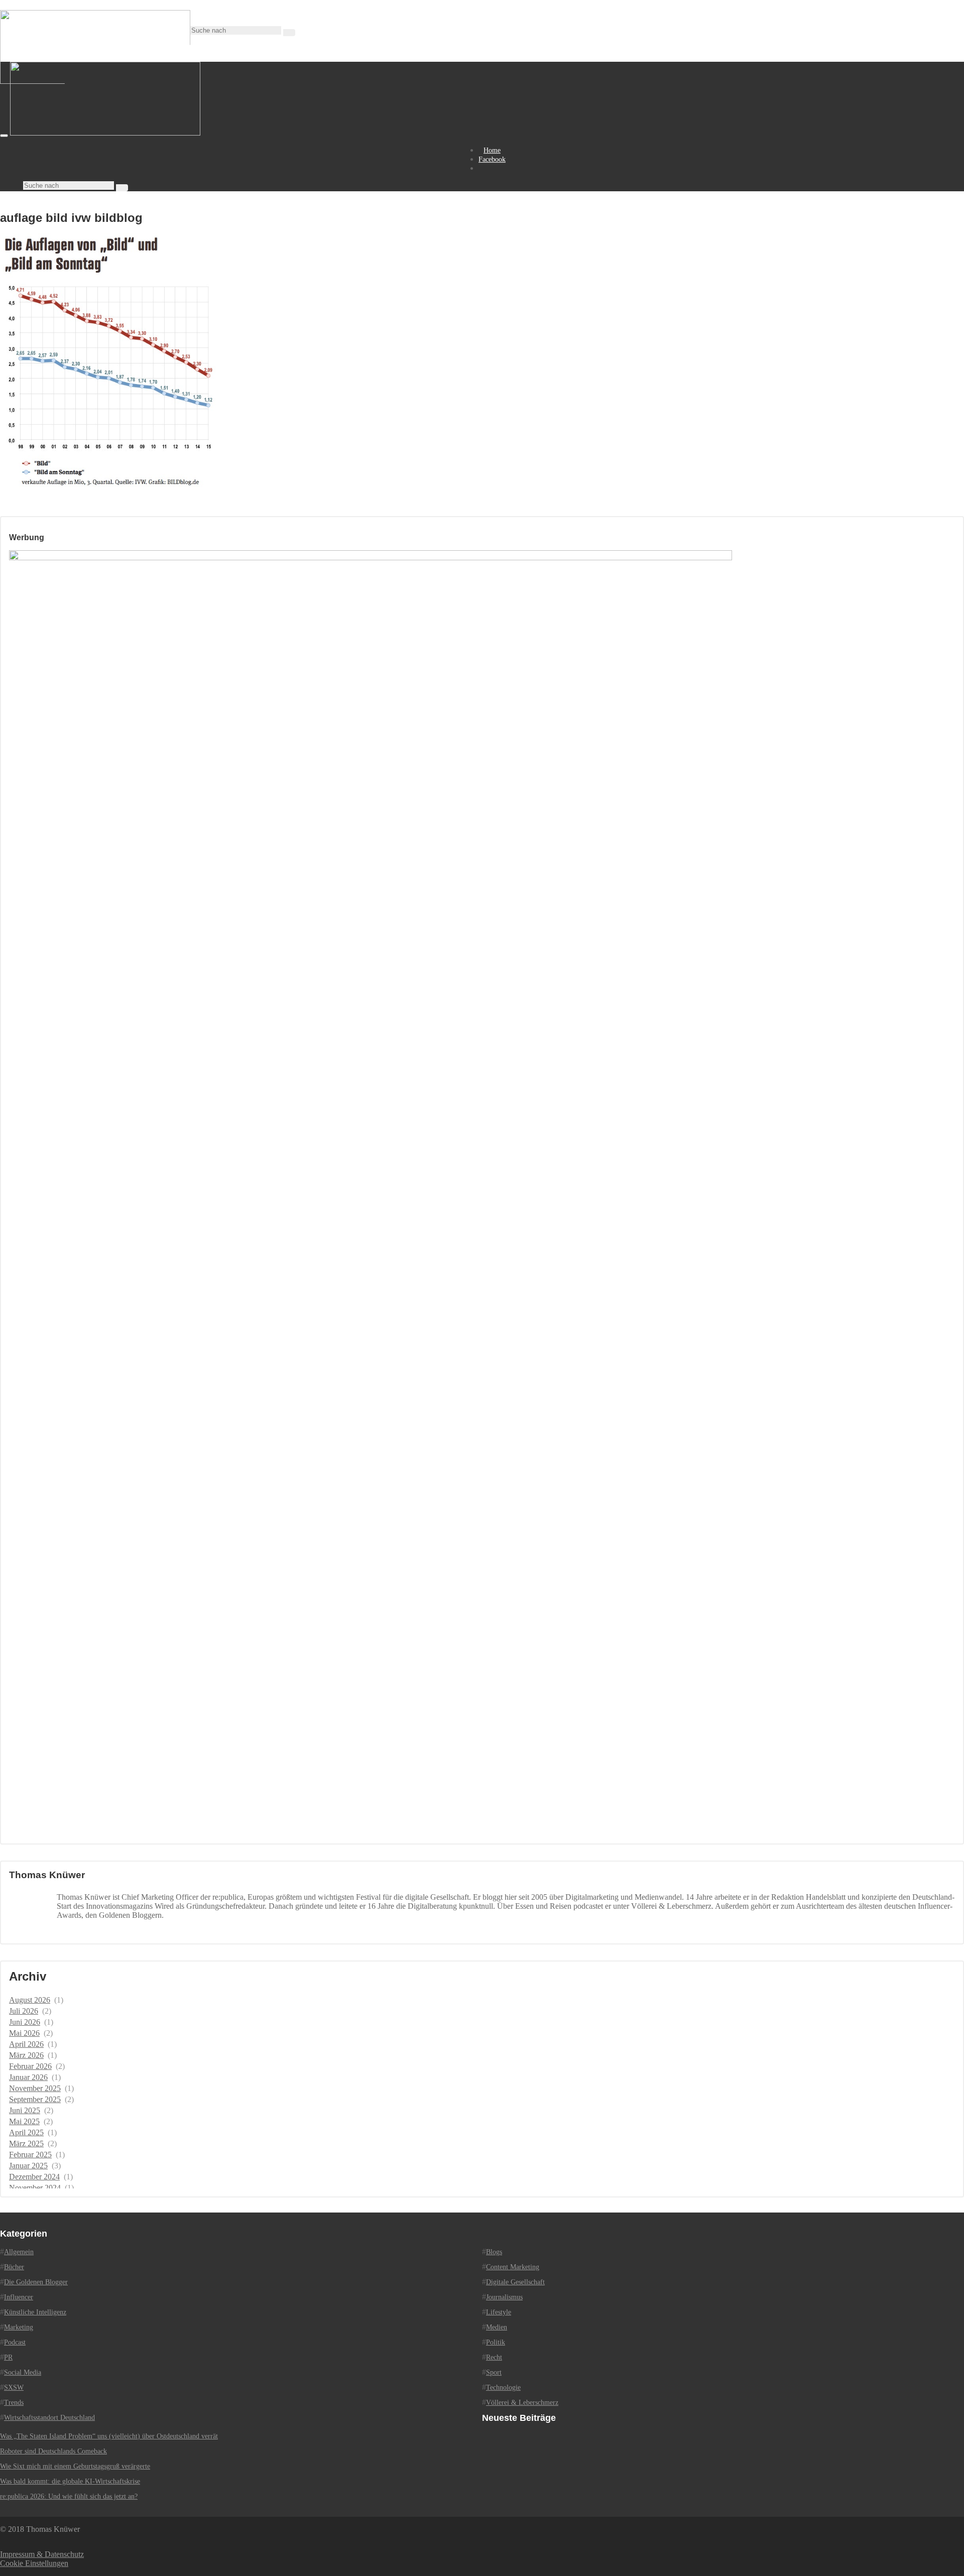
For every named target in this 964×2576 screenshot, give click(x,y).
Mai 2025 (24, 2121)
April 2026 (26, 2044)
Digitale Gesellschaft (515, 2282)
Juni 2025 (25, 2110)
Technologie (503, 2387)
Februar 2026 (30, 2066)
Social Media (23, 2372)
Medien (497, 2327)
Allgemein (19, 2252)
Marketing (19, 2327)
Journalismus (504, 2297)
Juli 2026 (24, 2011)
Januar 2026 (28, 2077)
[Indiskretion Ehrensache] (105, 133)
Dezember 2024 (34, 2177)
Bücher (14, 2267)
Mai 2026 (24, 2033)
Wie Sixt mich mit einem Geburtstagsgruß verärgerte (75, 2466)
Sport (494, 2372)
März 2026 (26, 2055)
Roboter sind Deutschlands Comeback (53, 2451)
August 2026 (30, 2000)
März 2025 (26, 2143)
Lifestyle (499, 2312)
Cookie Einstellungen (34, 2563)
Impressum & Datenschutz (42, 2554)
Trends (14, 2403)
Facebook (492, 159)
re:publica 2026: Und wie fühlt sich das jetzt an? (69, 2496)
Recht (494, 2357)
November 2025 (35, 2088)
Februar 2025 (30, 2155)
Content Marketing (513, 2267)
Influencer (19, 2297)
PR (8, 2357)
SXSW (14, 2387)
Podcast (15, 2342)
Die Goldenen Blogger (36, 2282)
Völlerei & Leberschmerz (522, 2403)
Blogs (494, 2252)
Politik (496, 2342)
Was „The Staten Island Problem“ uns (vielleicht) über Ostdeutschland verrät (109, 2436)
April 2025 (26, 2132)
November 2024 (35, 2188)
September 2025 (35, 2099)
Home (492, 150)
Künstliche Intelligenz (35, 2312)
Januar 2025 (28, 2166)
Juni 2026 (25, 2022)
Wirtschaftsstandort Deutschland (49, 2418)
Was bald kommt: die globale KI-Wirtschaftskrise (70, 2481)
